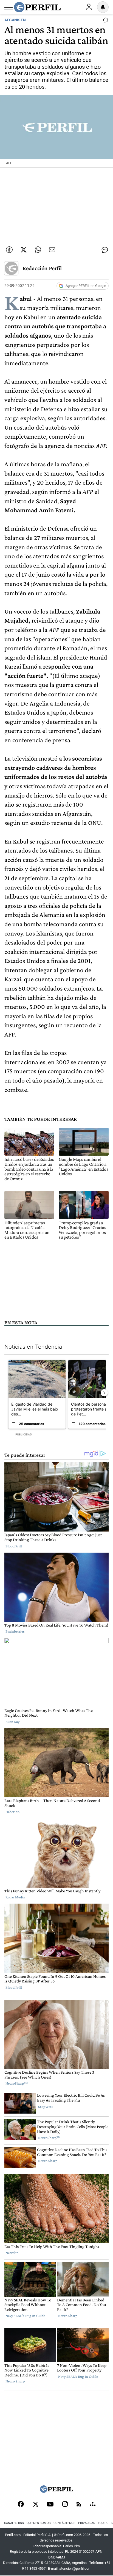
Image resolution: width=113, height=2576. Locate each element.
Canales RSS (14, 2523)
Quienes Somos (39, 2523)
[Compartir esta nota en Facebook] (9, 250)
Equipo (103, 2523)
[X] (35, 2505)
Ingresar (89, 7)
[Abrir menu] (9, 7)
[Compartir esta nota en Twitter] (24, 250)
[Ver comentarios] (104, 21)
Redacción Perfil (42, 268)
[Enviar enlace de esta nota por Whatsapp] (38, 250)
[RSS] (79, 2505)
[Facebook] (21, 2505)
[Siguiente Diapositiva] (104, 1393)
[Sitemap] (93, 2505)
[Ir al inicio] (37, 7)
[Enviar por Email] (52, 250)
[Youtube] (50, 2505)
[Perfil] (56, 2491)
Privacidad (87, 2523)
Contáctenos (64, 2523)
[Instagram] (65, 2505)
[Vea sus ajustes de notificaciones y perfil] (103, 7)
